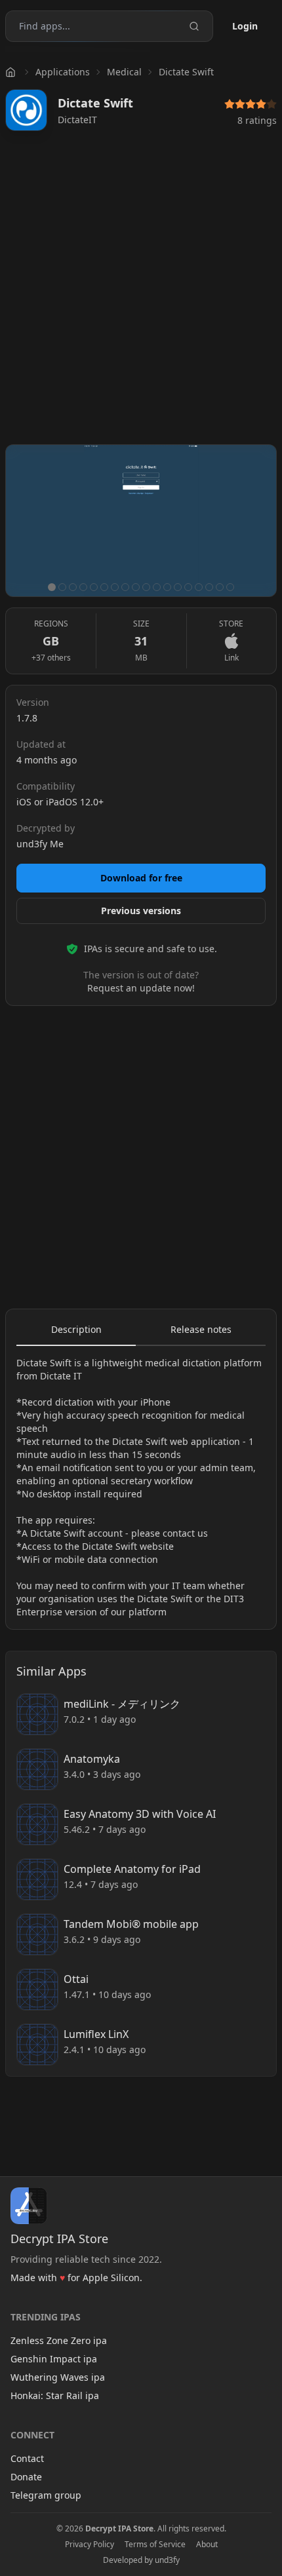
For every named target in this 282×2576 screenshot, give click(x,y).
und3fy (167, 2560)
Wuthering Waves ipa (58, 2377)
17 (220, 587)
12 (167, 587)
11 (157, 587)
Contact (27, 2458)
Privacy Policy (90, 2545)
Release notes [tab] (201, 1329)
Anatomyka (92, 1759)
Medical (124, 72)
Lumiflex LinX (96, 2034)
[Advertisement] (141, 293)
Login (245, 26)
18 (230, 587)
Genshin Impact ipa (54, 2359)
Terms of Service (155, 2545)
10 (146, 587)
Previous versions (141, 911)
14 (188, 587)
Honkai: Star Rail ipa (55, 2395)
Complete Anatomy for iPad (132, 1869)
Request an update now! (141, 988)
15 (199, 587)
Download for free (141, 878)
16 (209, 587)
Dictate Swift (186, 72)
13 (178, 587)
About (207, 2545)
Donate (26, 2477)
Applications (63, 72)
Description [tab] (76, 1329)
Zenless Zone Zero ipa (59, 2340)
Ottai (76, 1979)
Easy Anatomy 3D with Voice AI (140, 1814)
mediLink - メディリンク (122, 1704)
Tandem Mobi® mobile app (131, 1924)
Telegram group (46, 2495)
